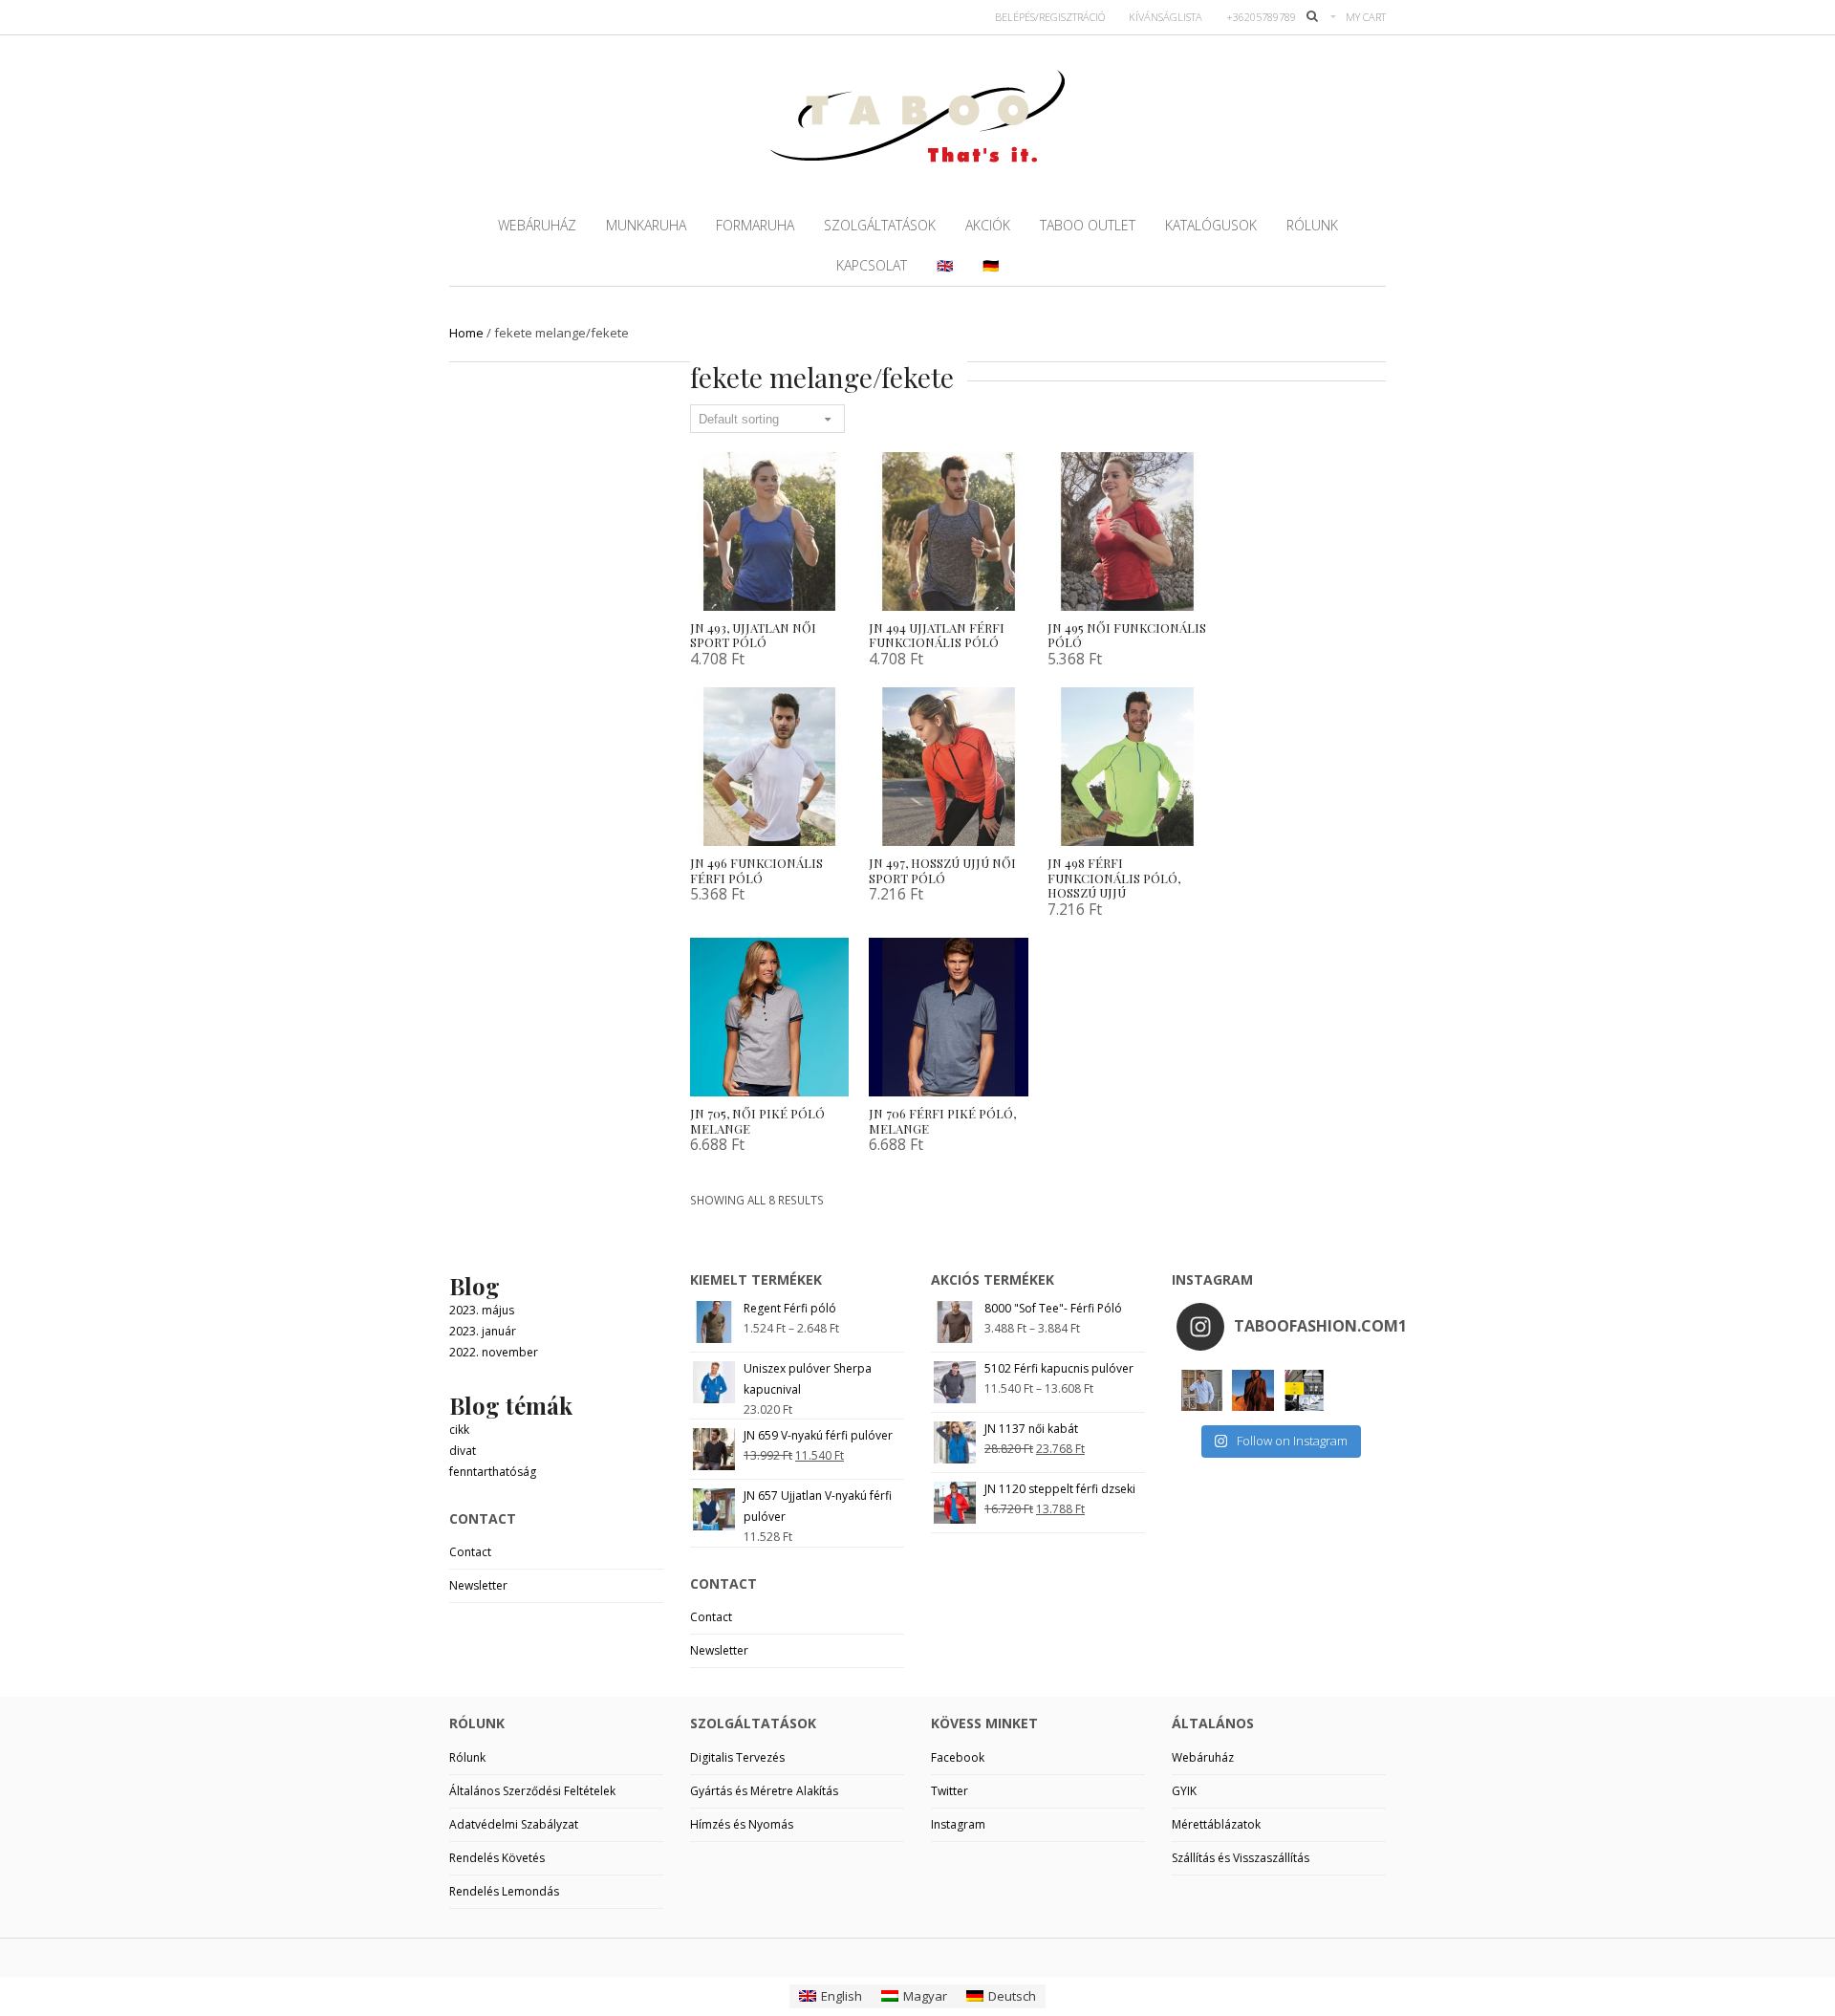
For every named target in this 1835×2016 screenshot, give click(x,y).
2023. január (483, 1331)
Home (466, 333)
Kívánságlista (1166, 17)
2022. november (494, 1352)
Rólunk (467, 1757)
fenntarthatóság (493, 1472)
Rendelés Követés (497, 1858)
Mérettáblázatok (1216, 1824)
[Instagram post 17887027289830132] (1252, 1390)
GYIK (1184, 1791)
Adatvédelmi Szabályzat (514, 1824)
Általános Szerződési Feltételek (532, 1791)
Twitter (950, 1791)
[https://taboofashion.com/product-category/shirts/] (1202, 1390)
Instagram (958, 1824)
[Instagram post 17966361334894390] (1304, 1390)
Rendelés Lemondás (504, 1891)
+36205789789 (1261, 17)
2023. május (482, 1310)
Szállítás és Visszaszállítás (1241, 1858)
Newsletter (478, 1585)
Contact (470, 1552)
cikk (459, 1430)
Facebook (958, 1757)
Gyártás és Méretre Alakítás (764, 1791)
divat (463, 1451)
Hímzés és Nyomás (742, 1824)
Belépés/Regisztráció (1050, 17)
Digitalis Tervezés (737, 1757)
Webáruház (1203, 1757)
